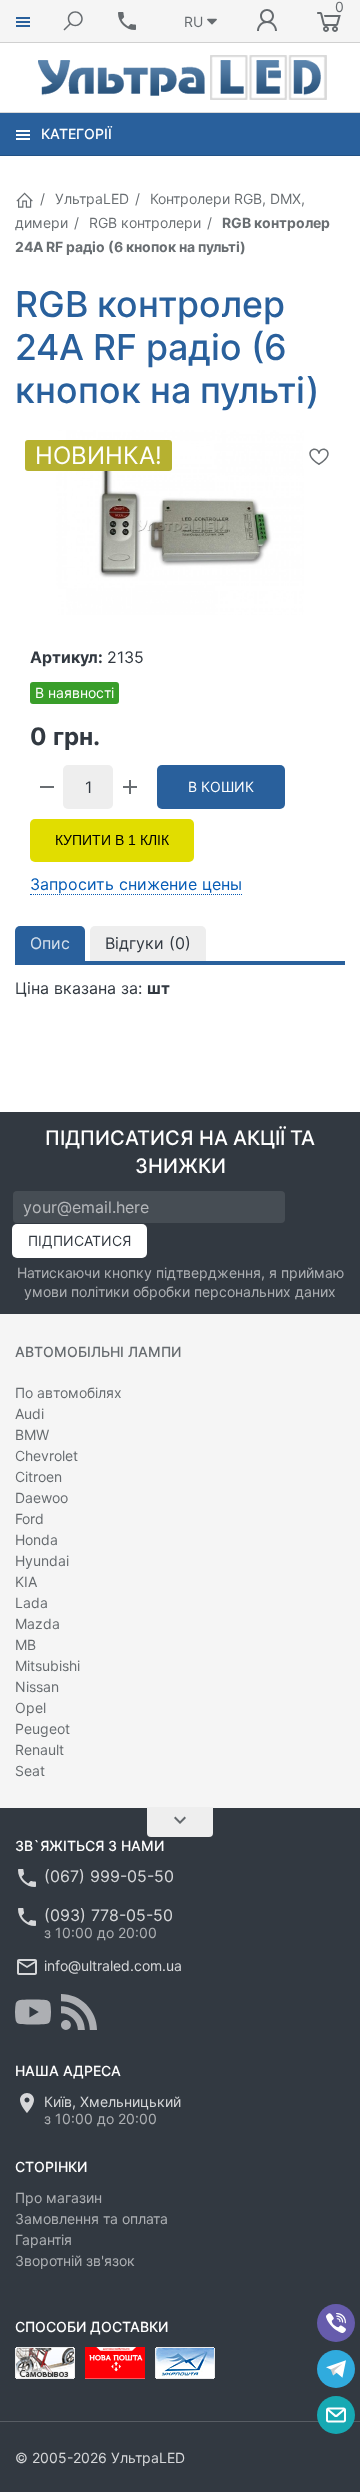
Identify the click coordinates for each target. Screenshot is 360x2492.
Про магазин (58, 2197)
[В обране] (319, 456)
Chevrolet (46, 1455)
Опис (50, 943)
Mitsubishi (47, 1665)
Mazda (37, 1623)
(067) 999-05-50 (109, 1876)
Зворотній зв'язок (75, 2260)
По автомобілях (68, 1392)
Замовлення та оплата (91, 2218)
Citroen (38, 1476)
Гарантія (43, 2239)
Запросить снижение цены (136, 884)
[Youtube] (33, 2012)
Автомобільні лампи (98, 1351)
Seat (30, 1770)
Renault (39, 1749)
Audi (29, 1413)
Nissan (37, 1686)
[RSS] (79, 2012)
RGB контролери (145, 222)
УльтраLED (92, 198)
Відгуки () (148, 943)
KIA (26, 1581)
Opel (30, 1707)
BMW (32, 1434)
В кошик (221, 786)
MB (25, 1644)
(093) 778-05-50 (108, 1915)
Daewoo (41, 1497)
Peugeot (42, 1728)
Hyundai (42, 1560)
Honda (36, 1539)
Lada (31, 1602)
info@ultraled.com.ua (113, 1965)
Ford (29, 1518)
